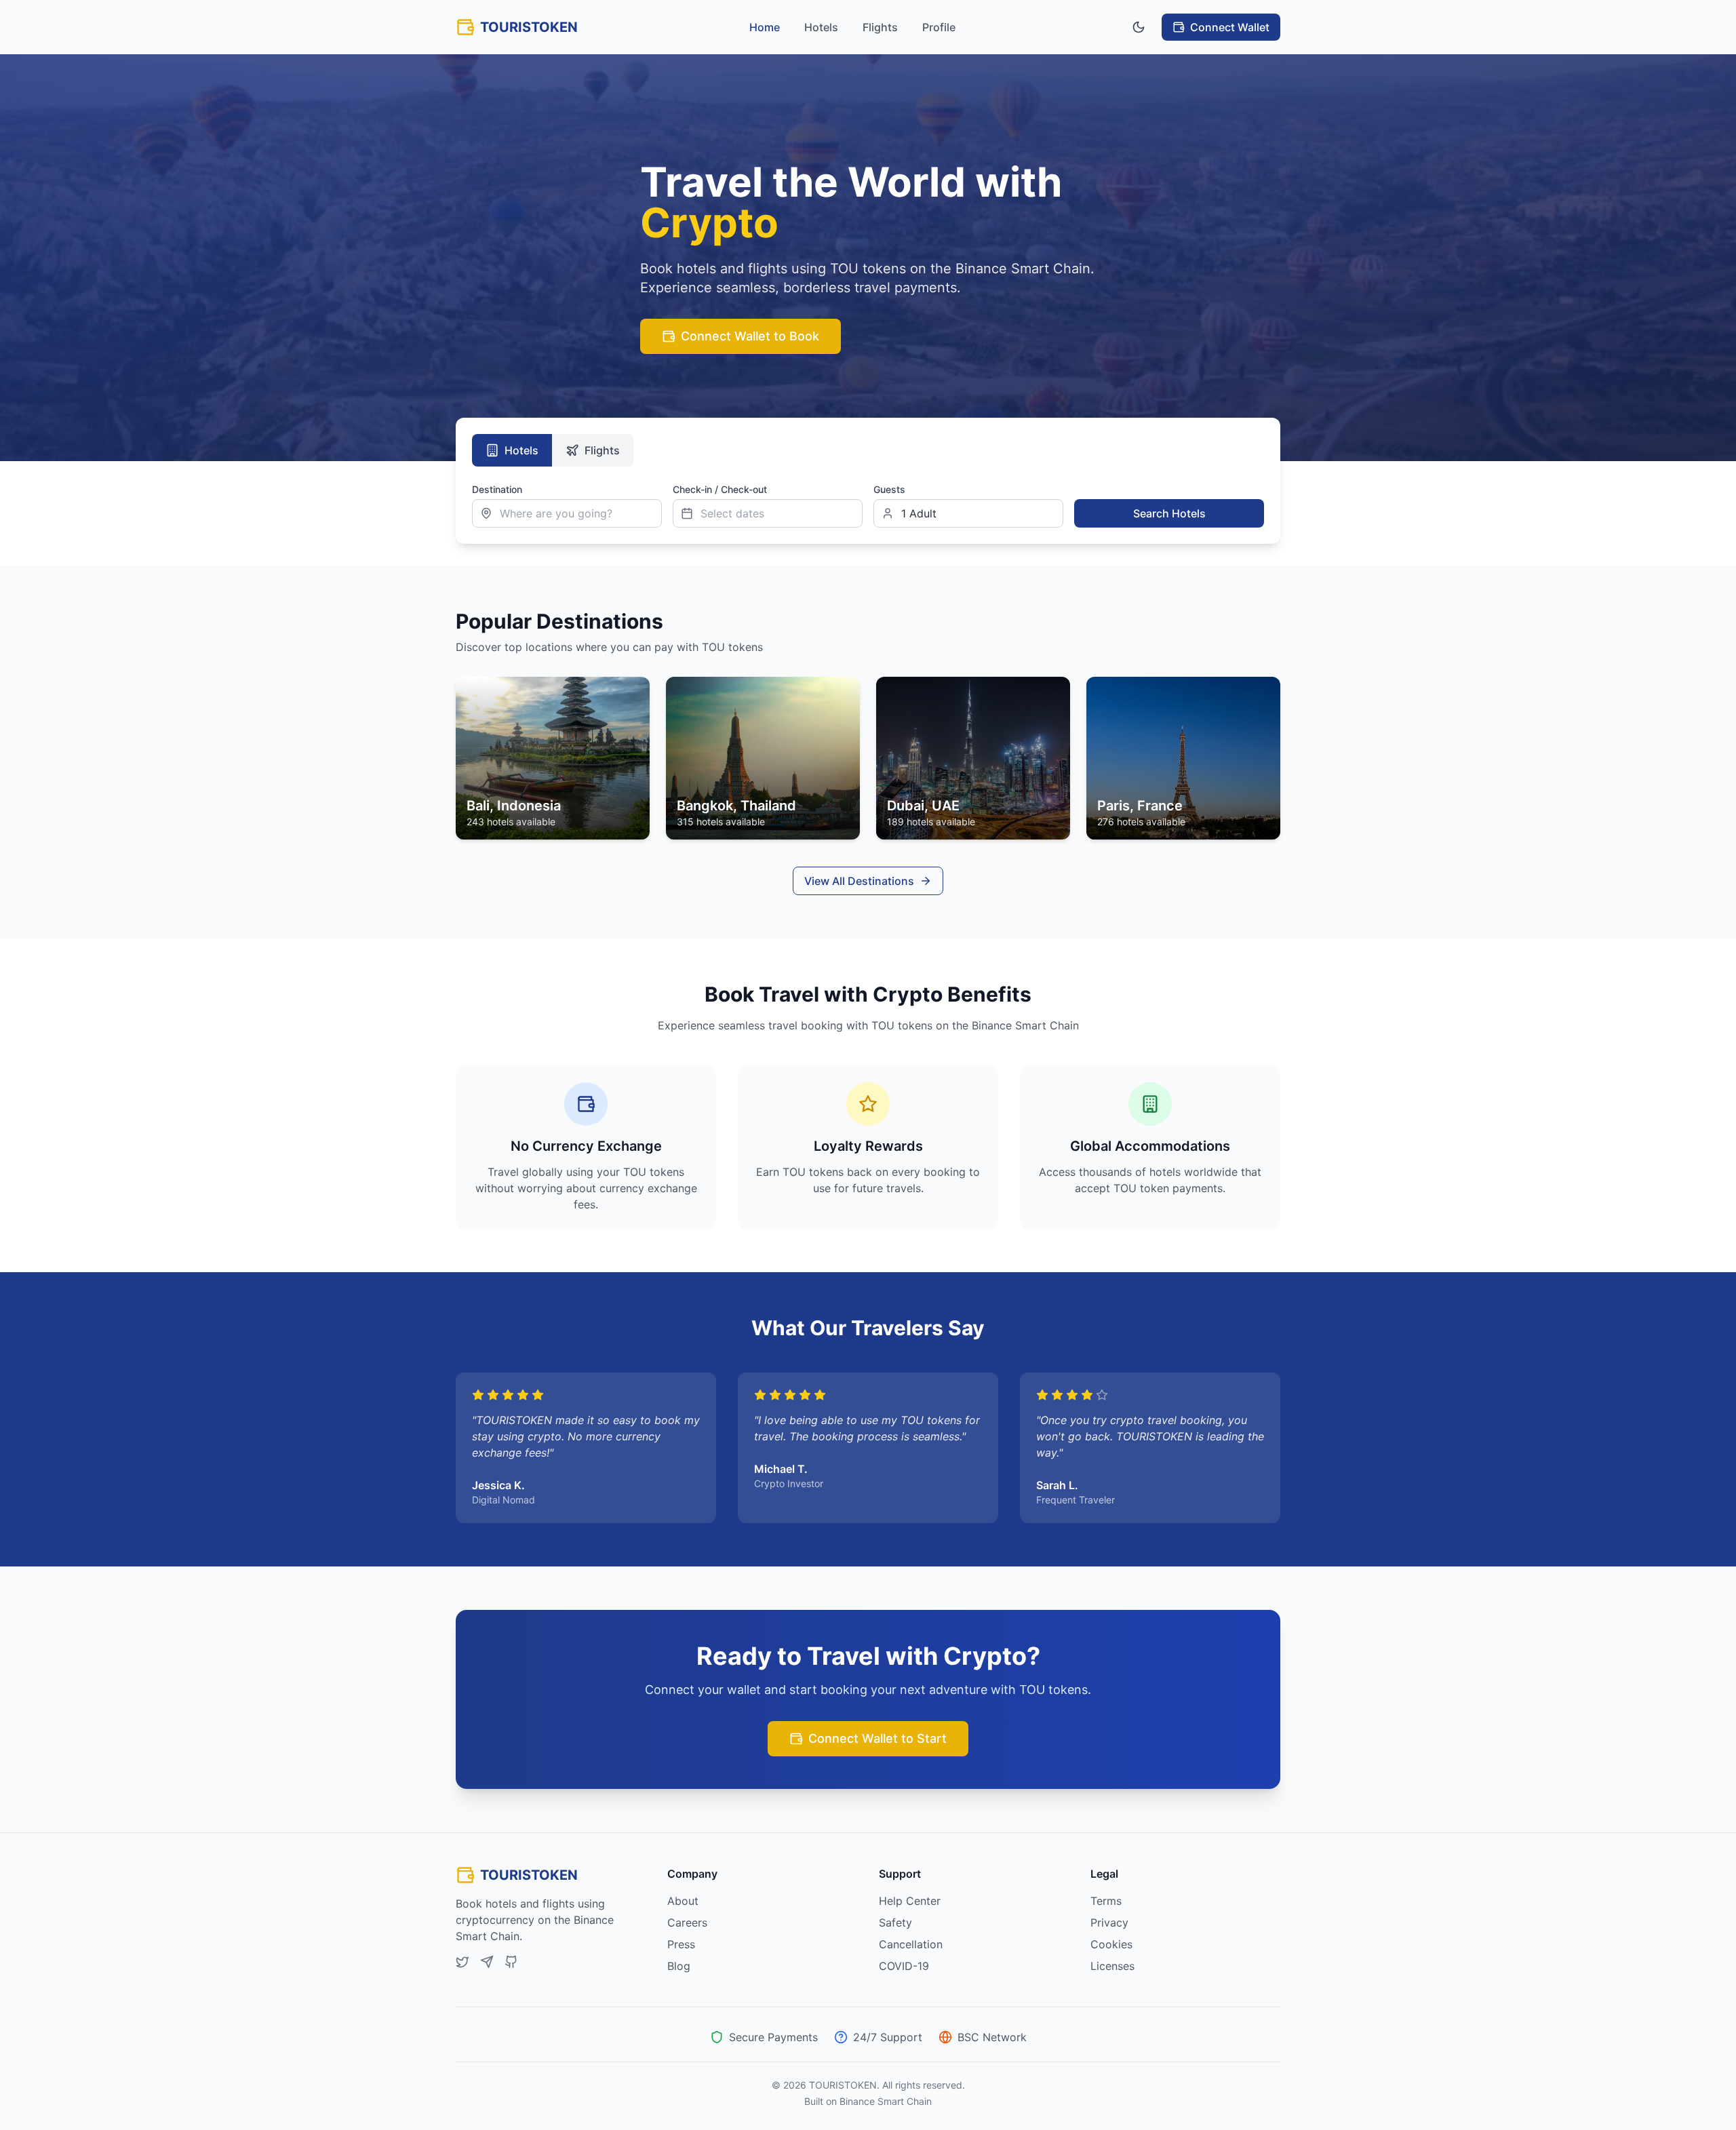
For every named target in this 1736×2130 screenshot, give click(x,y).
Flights (880, 27)
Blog (679, 1966)
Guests (889, 489)
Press (681, 1944)
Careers (687, 1922)
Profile (939, 27)
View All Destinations (859, 881)
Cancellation (911, 1944)
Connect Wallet (1230, 27)
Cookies (1111, 1944)
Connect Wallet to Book (750, 336)
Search (1090, 489)
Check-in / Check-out (720, 489)
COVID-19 (904, 1966)
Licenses (1112, 1966)
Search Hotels (1169, 513)
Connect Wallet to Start (877, 1738)
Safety (895, 1922)
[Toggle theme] (1139, 27)
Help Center (910, 1901)
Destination (497, 489)
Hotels (821, 27)
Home (765, 27)
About (683, 1901)
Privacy (1109, 1922)
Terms (1106, 1901)
